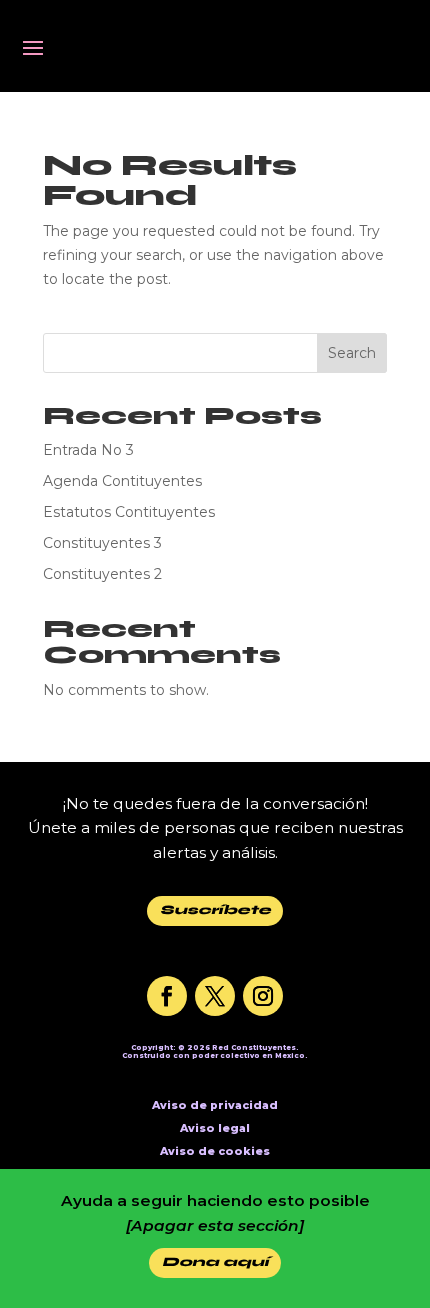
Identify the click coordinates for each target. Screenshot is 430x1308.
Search (352, 353)
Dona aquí (215, 1262)
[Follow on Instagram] (263, 996)
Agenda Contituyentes (122, 481)
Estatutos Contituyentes (129, 512)
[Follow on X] (215, 996)
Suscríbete (215, 910)
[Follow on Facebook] (167, 996)
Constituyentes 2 (102, 574)
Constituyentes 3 (102, 543)
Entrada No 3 (88, 450)
